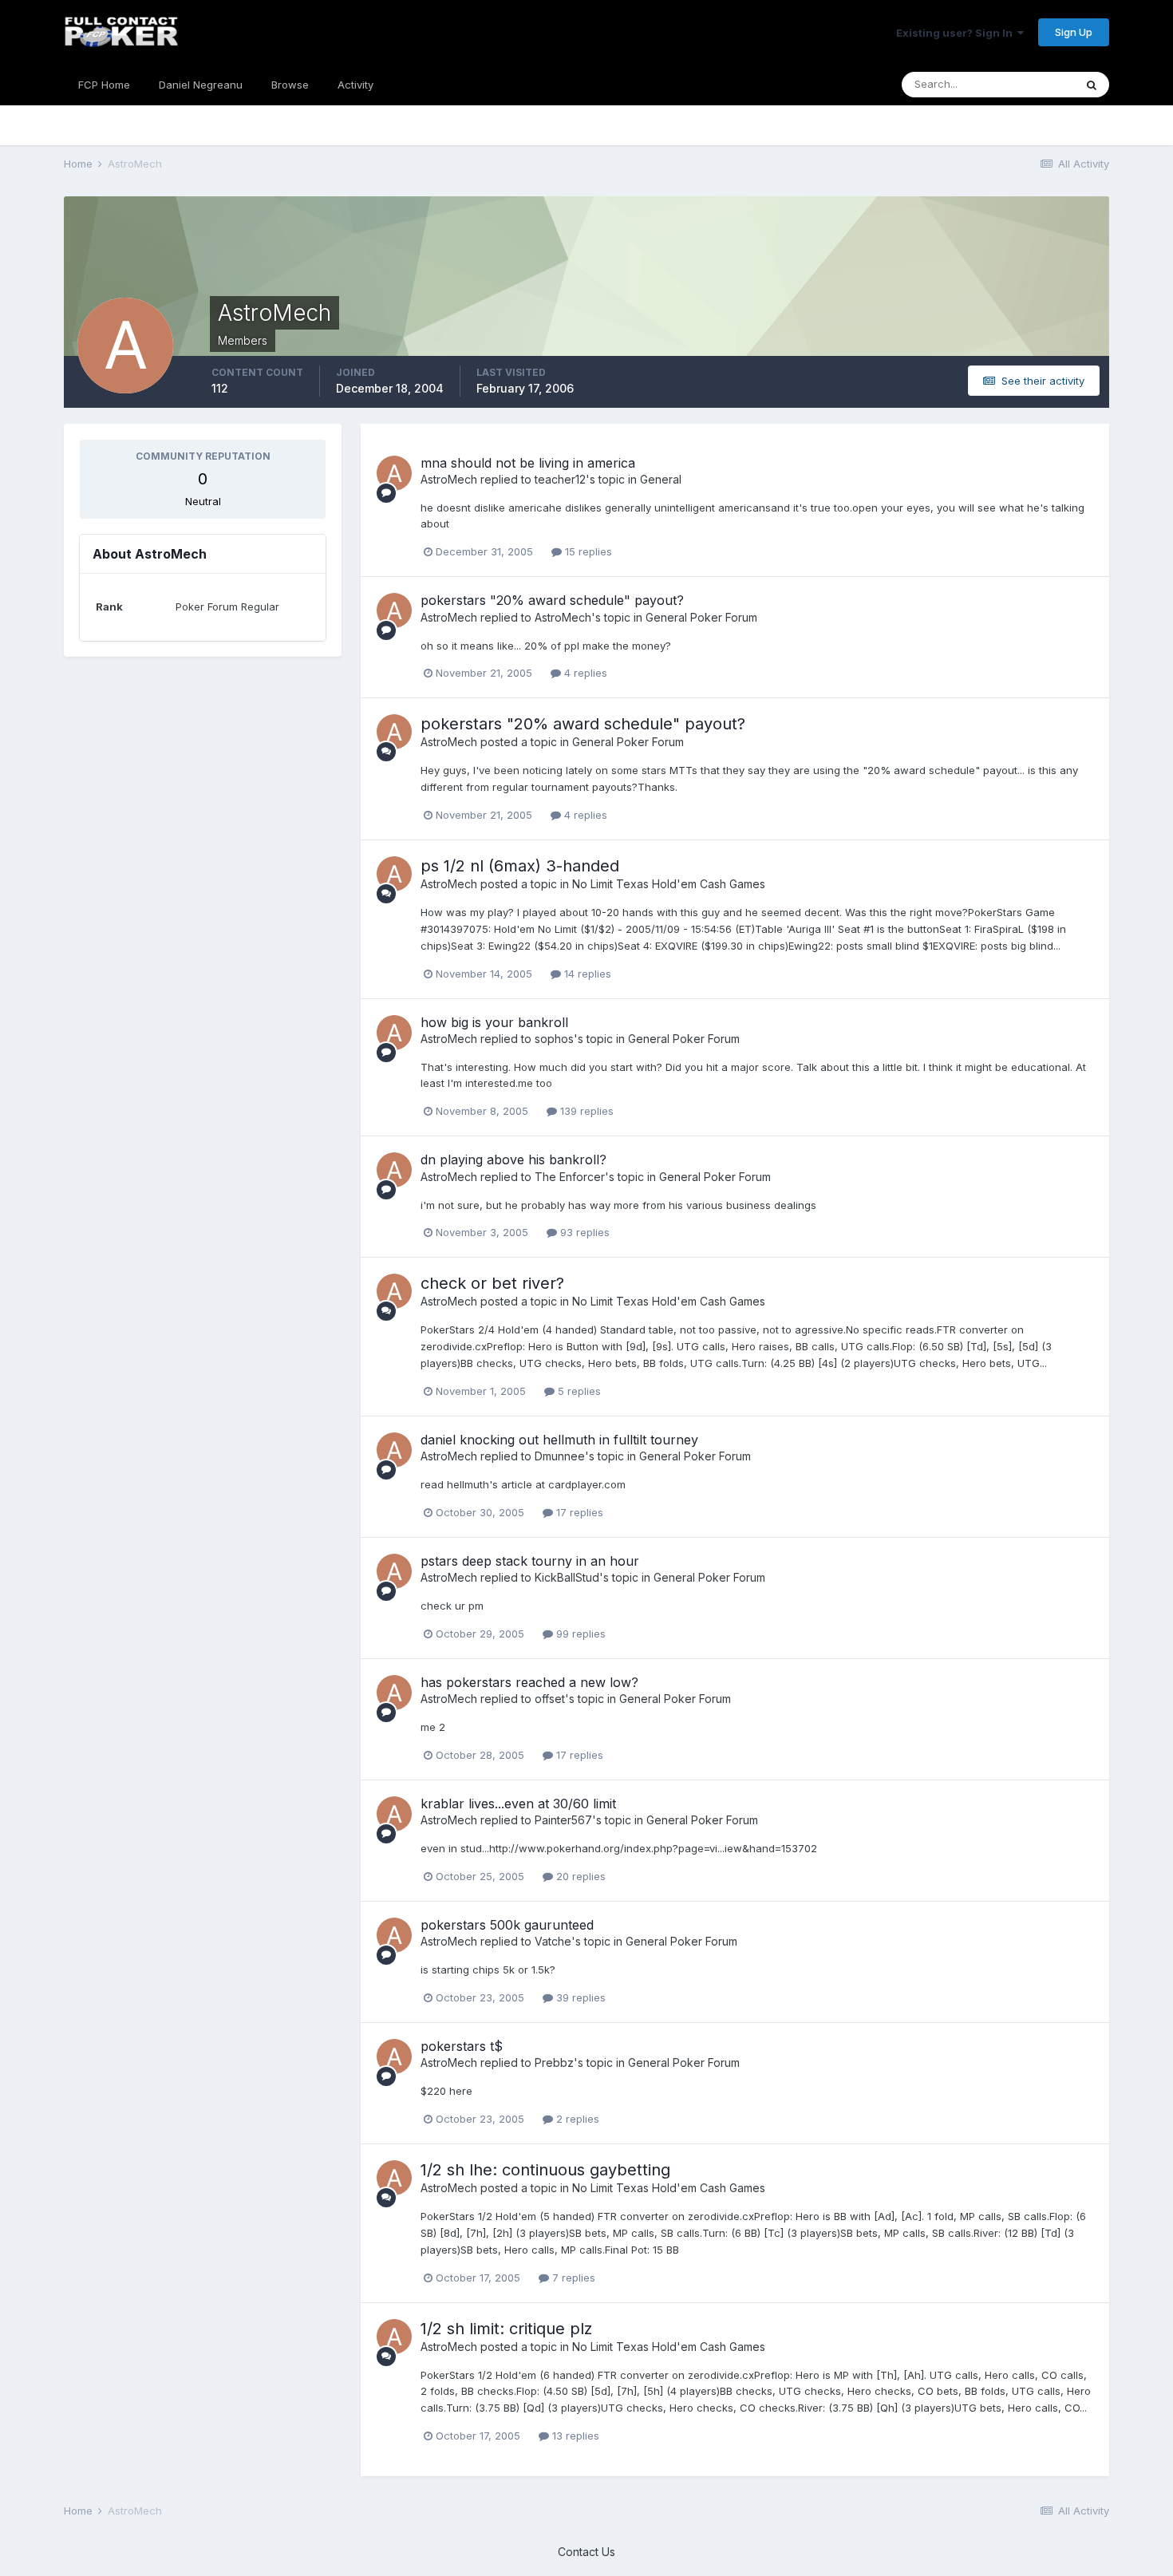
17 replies (578, 1512)
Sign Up (1074, 32)
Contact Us (586, 2552)
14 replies (586, 974)
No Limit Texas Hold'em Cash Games (669, 884)
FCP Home (104, 85)
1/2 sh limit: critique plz (506, 2329)
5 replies (578, 1391)
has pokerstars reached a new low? (529, 1682)
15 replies (587, 551)
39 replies (579, 1997)
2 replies (576, 2119)
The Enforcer (570, 1177)
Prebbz (554, 2062)
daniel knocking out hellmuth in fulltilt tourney (559, 1440)
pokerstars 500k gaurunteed (507, 1925)
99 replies (579, 1634)
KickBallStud (567, 1577)
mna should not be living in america (528, 463)
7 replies (572, 2278)
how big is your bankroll (494, 1022)
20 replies (579, 1876)
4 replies (584, 673)
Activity (355, 85)
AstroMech (449, 479)
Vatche (553, 1941)
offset (550, 1699)
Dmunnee (560, 1456)
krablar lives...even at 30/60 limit (518, 1804)
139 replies (585, 1111)
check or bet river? (492, 1283)
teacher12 (560, 479)
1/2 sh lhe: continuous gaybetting (545, 2170)
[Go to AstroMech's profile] (394, 473)
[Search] (1092, 85)
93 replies (583, 1232)
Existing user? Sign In (957, 33)
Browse (290, 85)
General (661, 479)
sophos (554, 1039)
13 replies (574, 2436)
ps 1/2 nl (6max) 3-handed (520, 866)
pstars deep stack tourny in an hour (530, 1561)
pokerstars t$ (462, 2046)
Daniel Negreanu (201, 85)
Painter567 (563, 1820)
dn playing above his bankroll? (513, 1160)
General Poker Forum (701, 617)
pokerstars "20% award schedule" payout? (552, 600)
